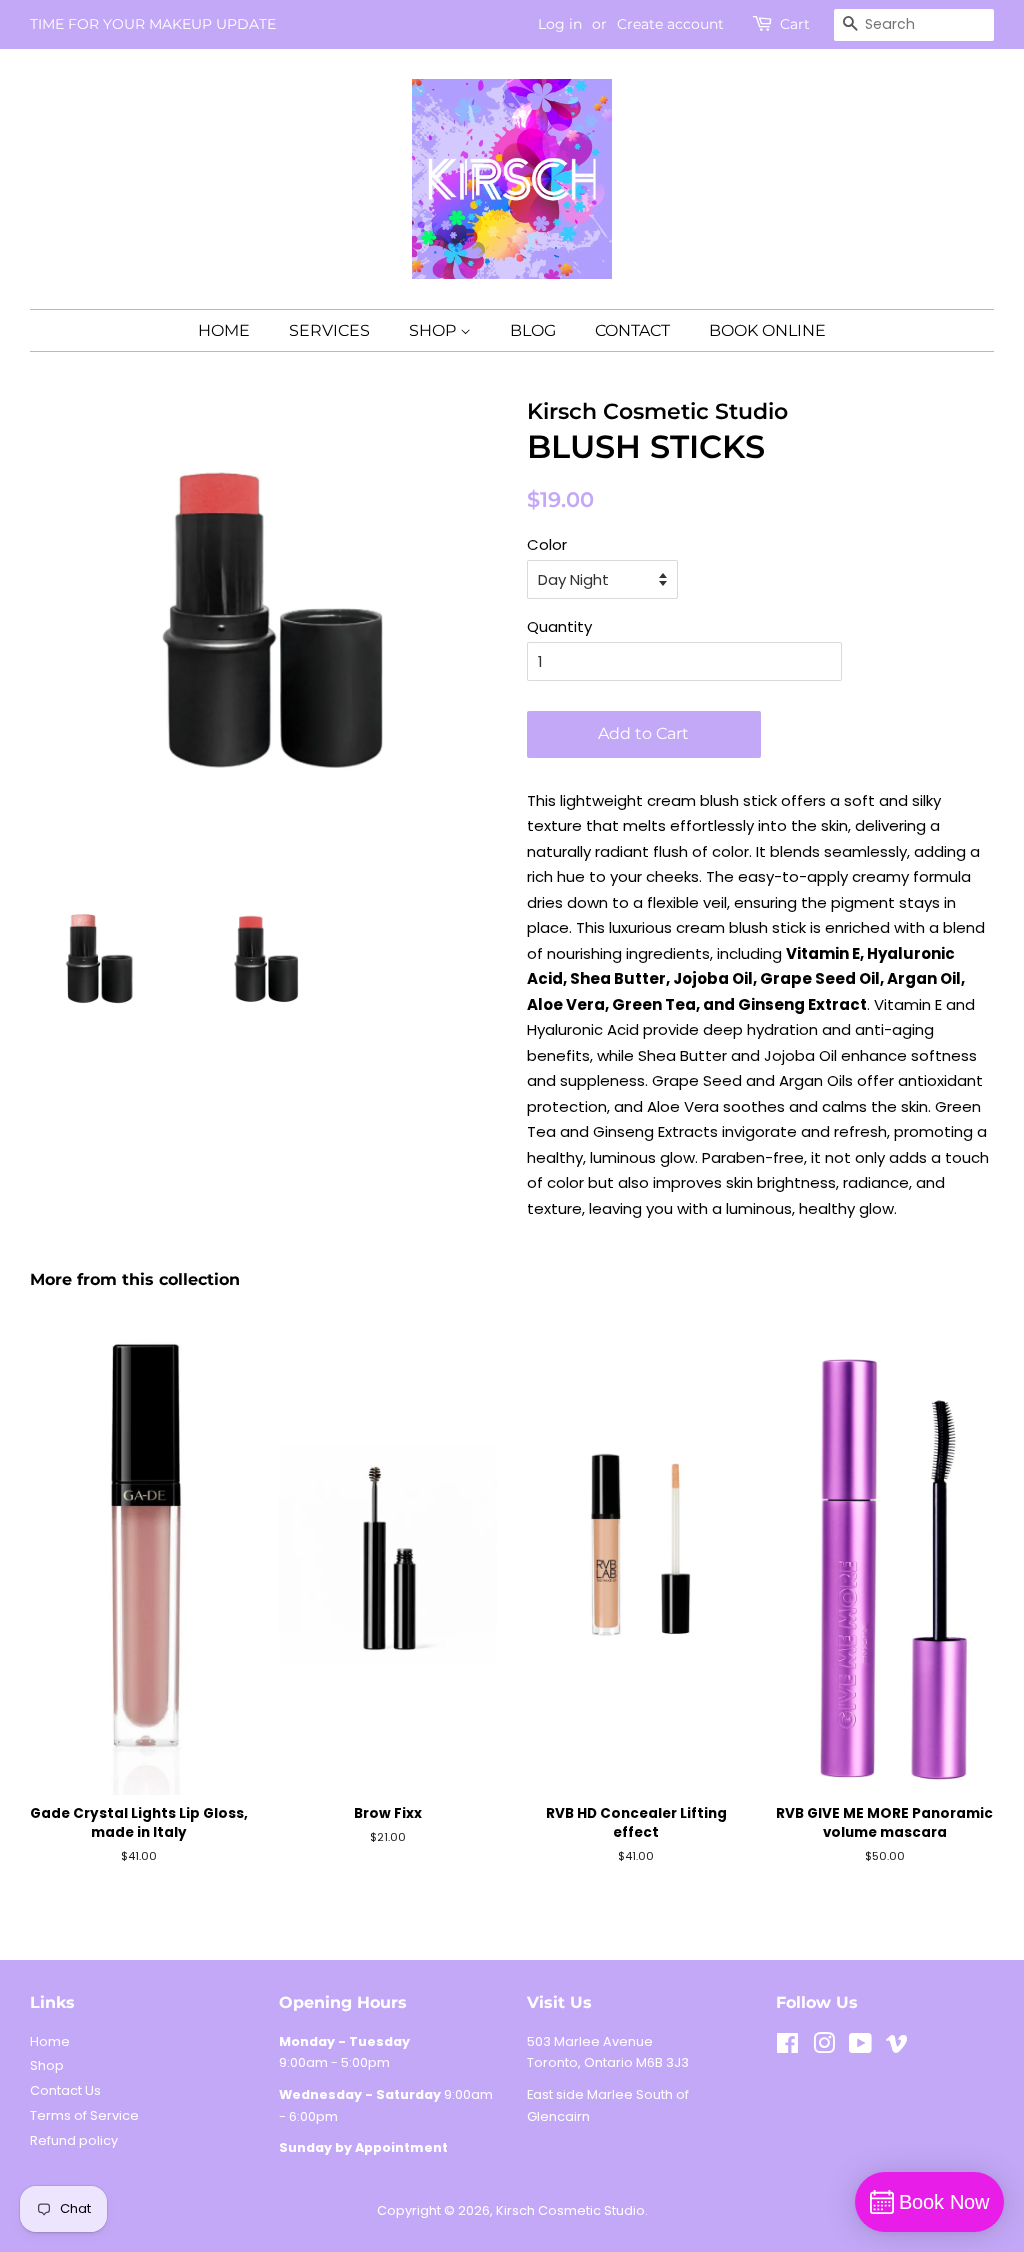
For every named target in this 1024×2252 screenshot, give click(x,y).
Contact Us (65, 2090)
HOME (224, 330)
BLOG (533, 330)
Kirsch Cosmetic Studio (570, 2210)
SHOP (434, 330)
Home (50, 2041)
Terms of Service (84, 2115)
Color (547, 544)
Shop (47, 2065)
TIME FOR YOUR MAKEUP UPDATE (153, 24)
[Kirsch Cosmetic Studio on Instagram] (824, 2047)
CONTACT (632, 330)
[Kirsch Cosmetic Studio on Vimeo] (897, 2047)
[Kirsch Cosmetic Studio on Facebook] (787, 2047)
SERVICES (329, 330)
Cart (795, 24)
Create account (670, 24)
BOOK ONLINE (767, 330)
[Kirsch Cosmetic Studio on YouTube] (860, 2047)
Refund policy (74, 2140)
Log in (560, 24)
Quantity (559, 626)
